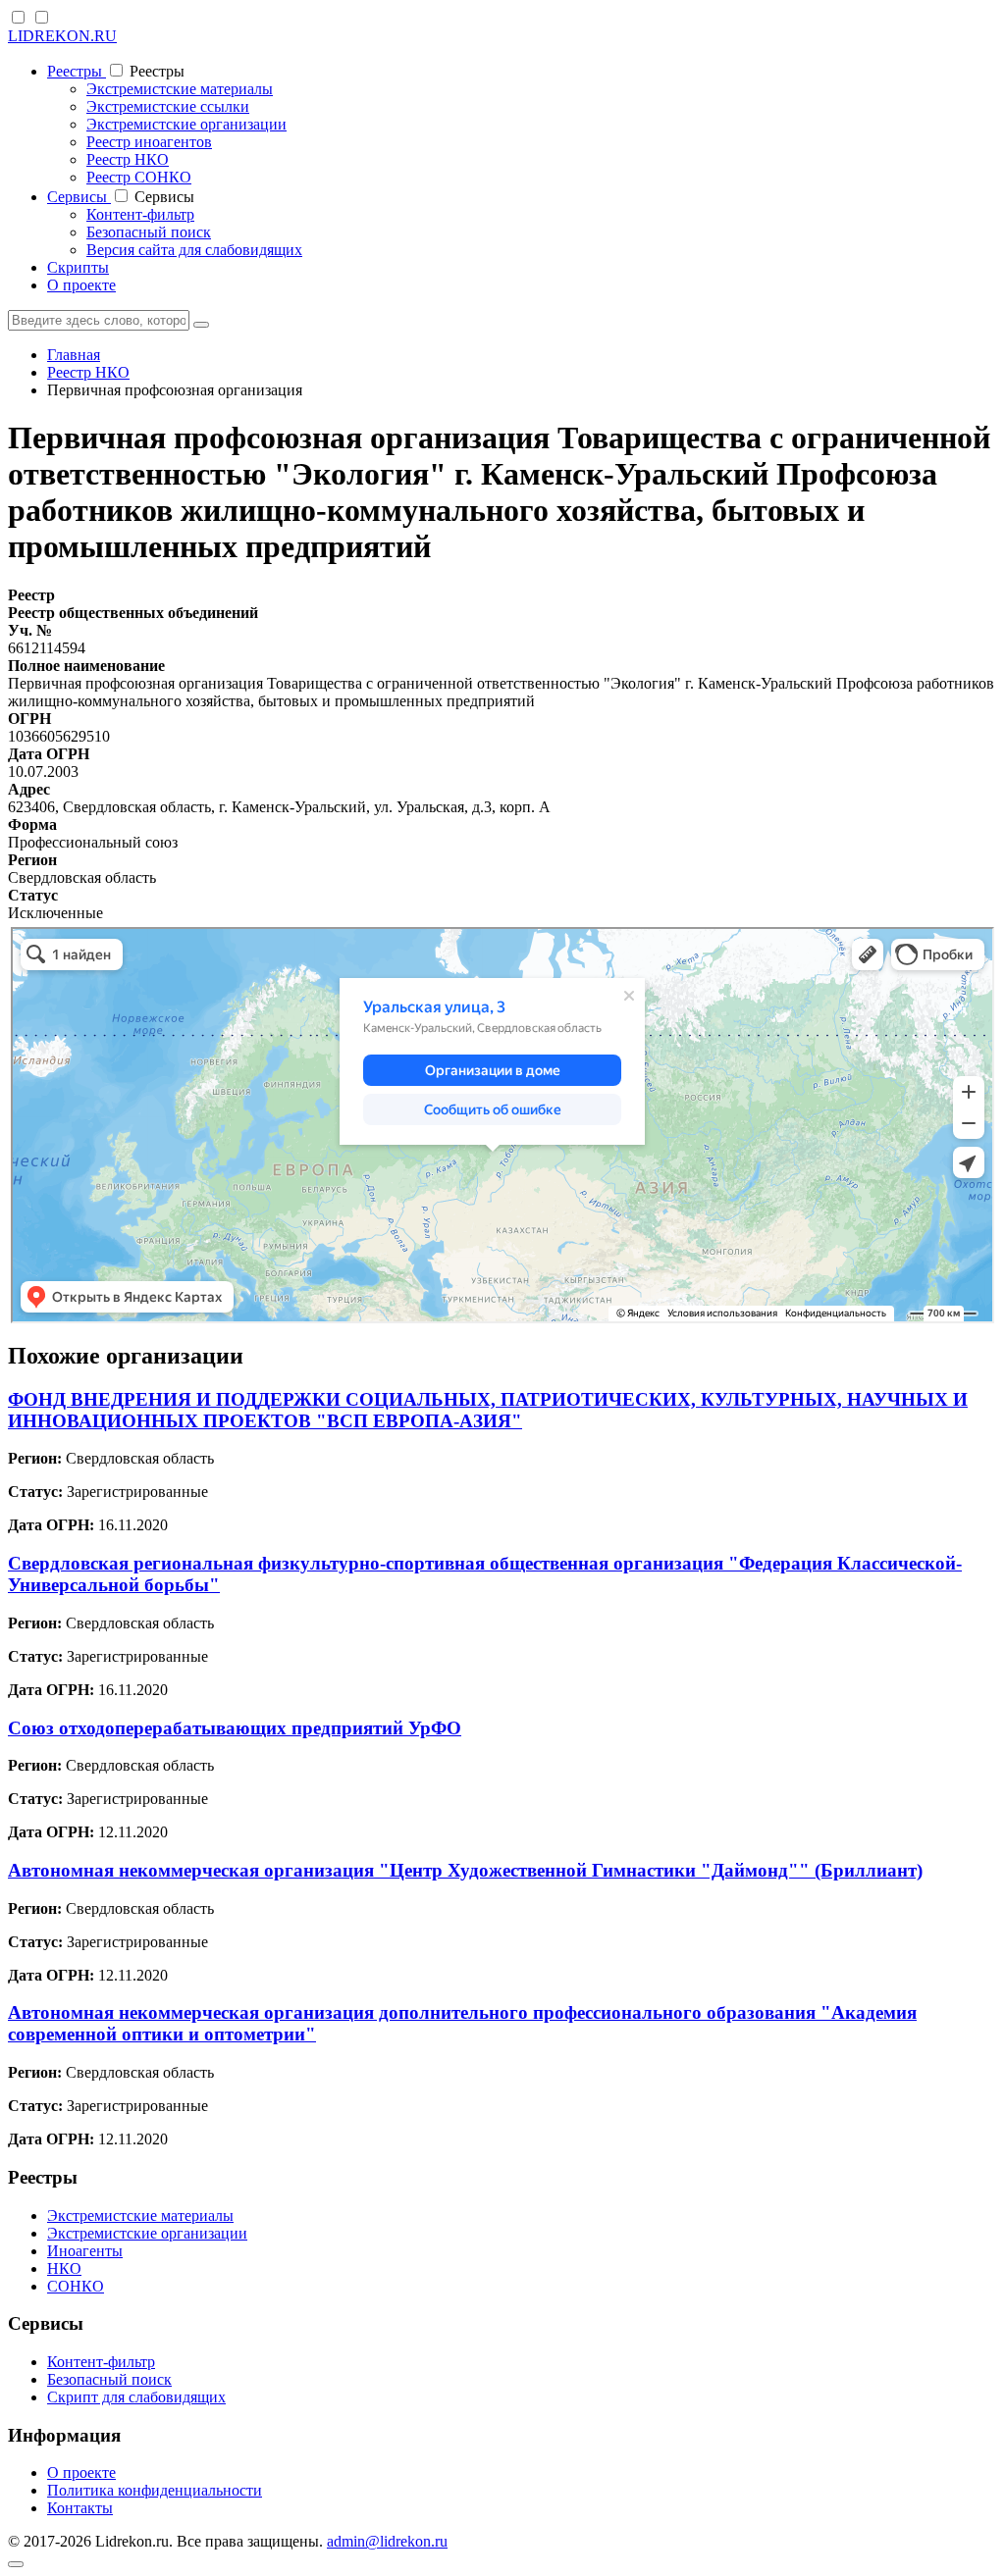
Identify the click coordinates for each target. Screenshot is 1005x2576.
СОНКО (76, 2286)
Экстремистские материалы (180, 89)
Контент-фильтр (140, 214)
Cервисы (79, 197)
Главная (74, 355)
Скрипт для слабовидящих (136, 2397)
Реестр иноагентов (149, 142)
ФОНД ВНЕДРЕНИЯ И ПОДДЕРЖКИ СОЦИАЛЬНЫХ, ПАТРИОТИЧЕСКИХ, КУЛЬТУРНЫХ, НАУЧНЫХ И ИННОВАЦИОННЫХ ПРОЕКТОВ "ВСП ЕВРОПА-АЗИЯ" (488, 1410)
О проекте (81, 285)
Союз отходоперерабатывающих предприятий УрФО (235, 1728)
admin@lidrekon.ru (387, 2541)
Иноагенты (85, 2251)
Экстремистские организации (186, 124)
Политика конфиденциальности (155, 2490)
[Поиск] (201, 325)
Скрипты (78, 267)
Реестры (77, 71)
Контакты (80, 2508)
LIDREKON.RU (62, 36)
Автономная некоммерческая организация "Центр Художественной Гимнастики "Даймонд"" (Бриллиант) (465, 1870)
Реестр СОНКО (139, 177)
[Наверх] (16, 2564)
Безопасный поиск (149, 232)
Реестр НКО (128, 159)
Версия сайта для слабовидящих (194, 250)
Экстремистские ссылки (168, 106)
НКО (64, 2268)
